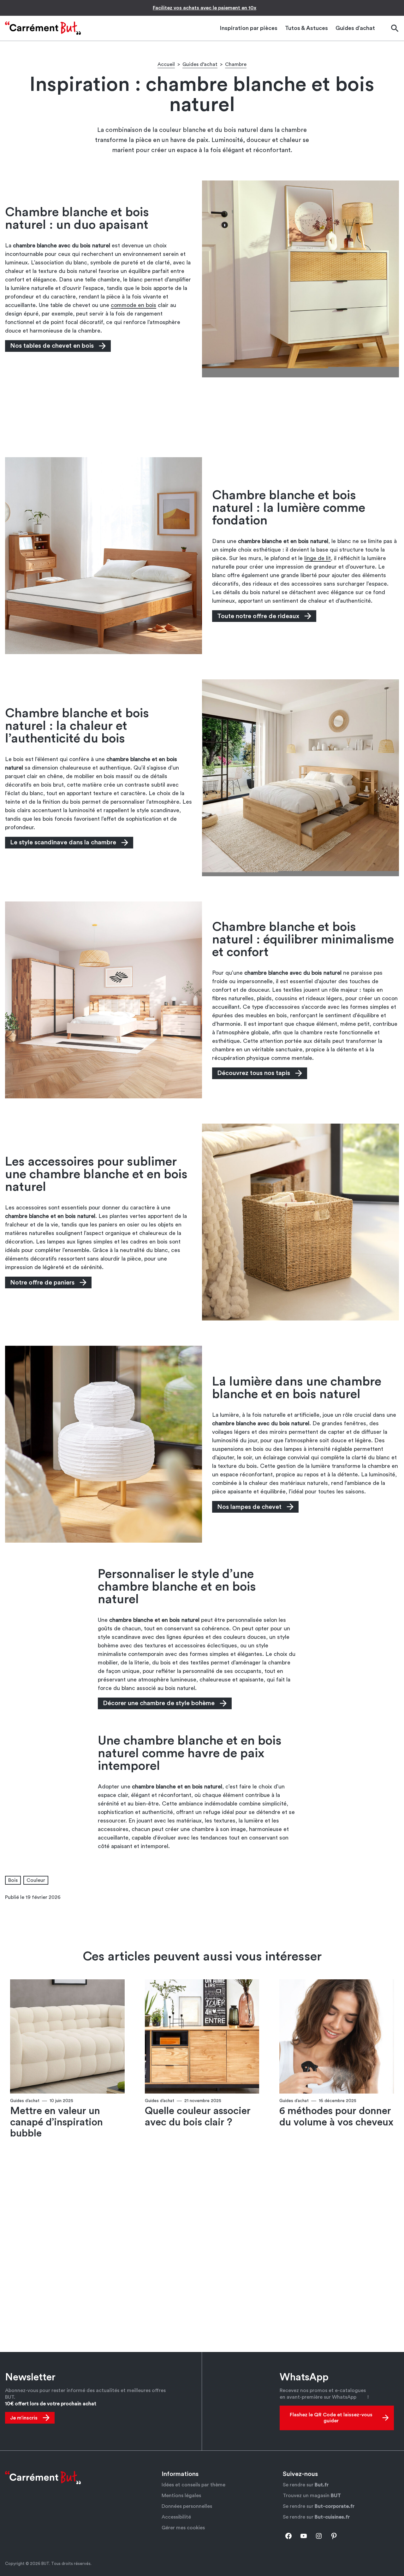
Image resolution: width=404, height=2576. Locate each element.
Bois (13, 1880)
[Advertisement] (202, 417)
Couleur (36, 1880)
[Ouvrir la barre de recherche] (395, 28)
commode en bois (134, 305)
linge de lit (318, 558)
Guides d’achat (200, 64)
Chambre (236, 64)
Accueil (166, 64)
